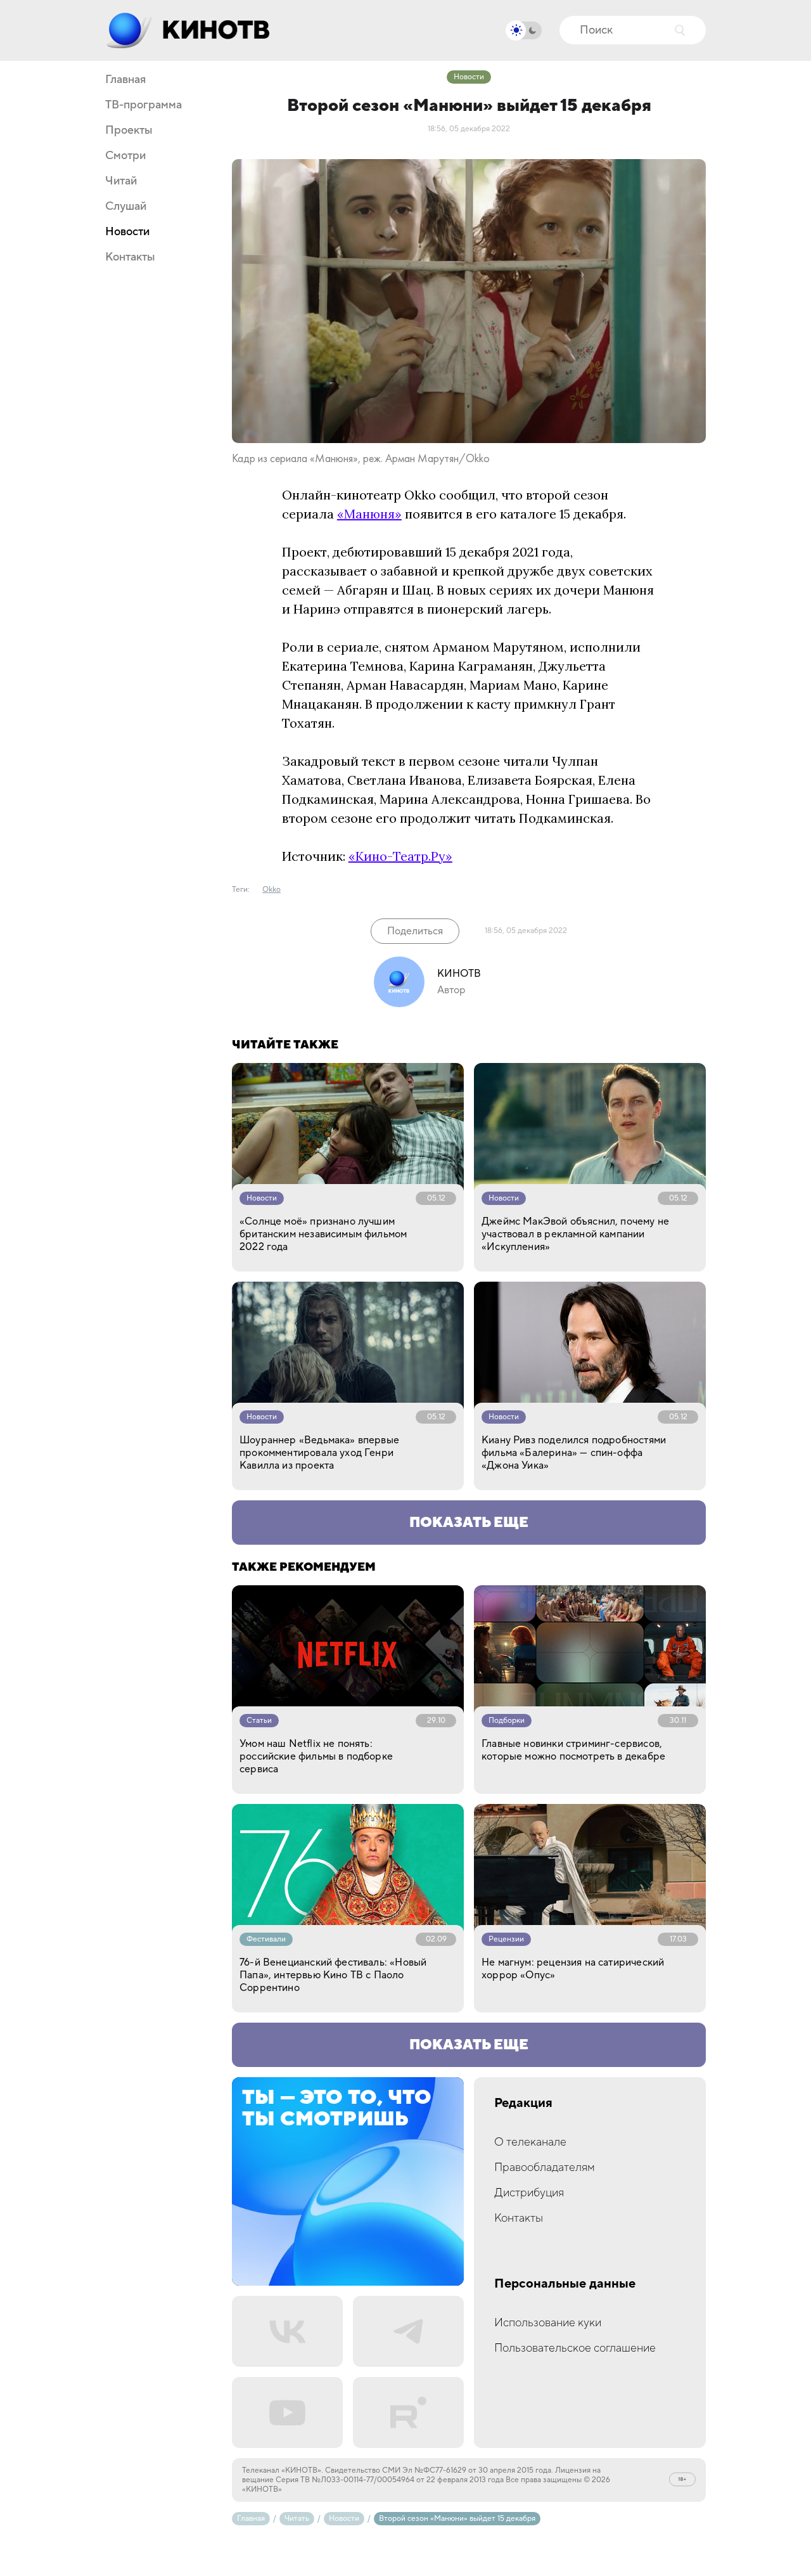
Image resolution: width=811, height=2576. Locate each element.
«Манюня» (369, 514)
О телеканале (530, 2142)
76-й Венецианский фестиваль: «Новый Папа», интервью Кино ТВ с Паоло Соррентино (333, 1975)
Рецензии (506, 1939)
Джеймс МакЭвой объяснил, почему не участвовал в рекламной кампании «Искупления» (575, 1234)
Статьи (259, 1721)
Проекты (129, 131)
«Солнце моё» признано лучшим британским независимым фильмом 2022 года (323, 1234)
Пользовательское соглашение (575, 2348)
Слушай (126, 207)
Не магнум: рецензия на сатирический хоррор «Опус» (573, 1969)
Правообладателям (545, 2167)
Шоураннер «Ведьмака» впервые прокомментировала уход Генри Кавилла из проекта (319, 1453)
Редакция (523, 2103)
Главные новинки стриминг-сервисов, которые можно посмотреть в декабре (573, 1750)
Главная (125, 80)
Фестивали (266, 1939)
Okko (271, 890)
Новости (127, 232)
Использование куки (548, 2323)
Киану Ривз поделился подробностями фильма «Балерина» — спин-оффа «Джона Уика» (574, 1453)
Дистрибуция (529, 2193)
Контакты (130, 257)
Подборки (507, 1721)
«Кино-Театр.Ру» (400, 856)
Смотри (125, 156)
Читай (121, 181)
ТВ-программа (144, 105)
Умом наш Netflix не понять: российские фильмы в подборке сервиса (316, 1756)
